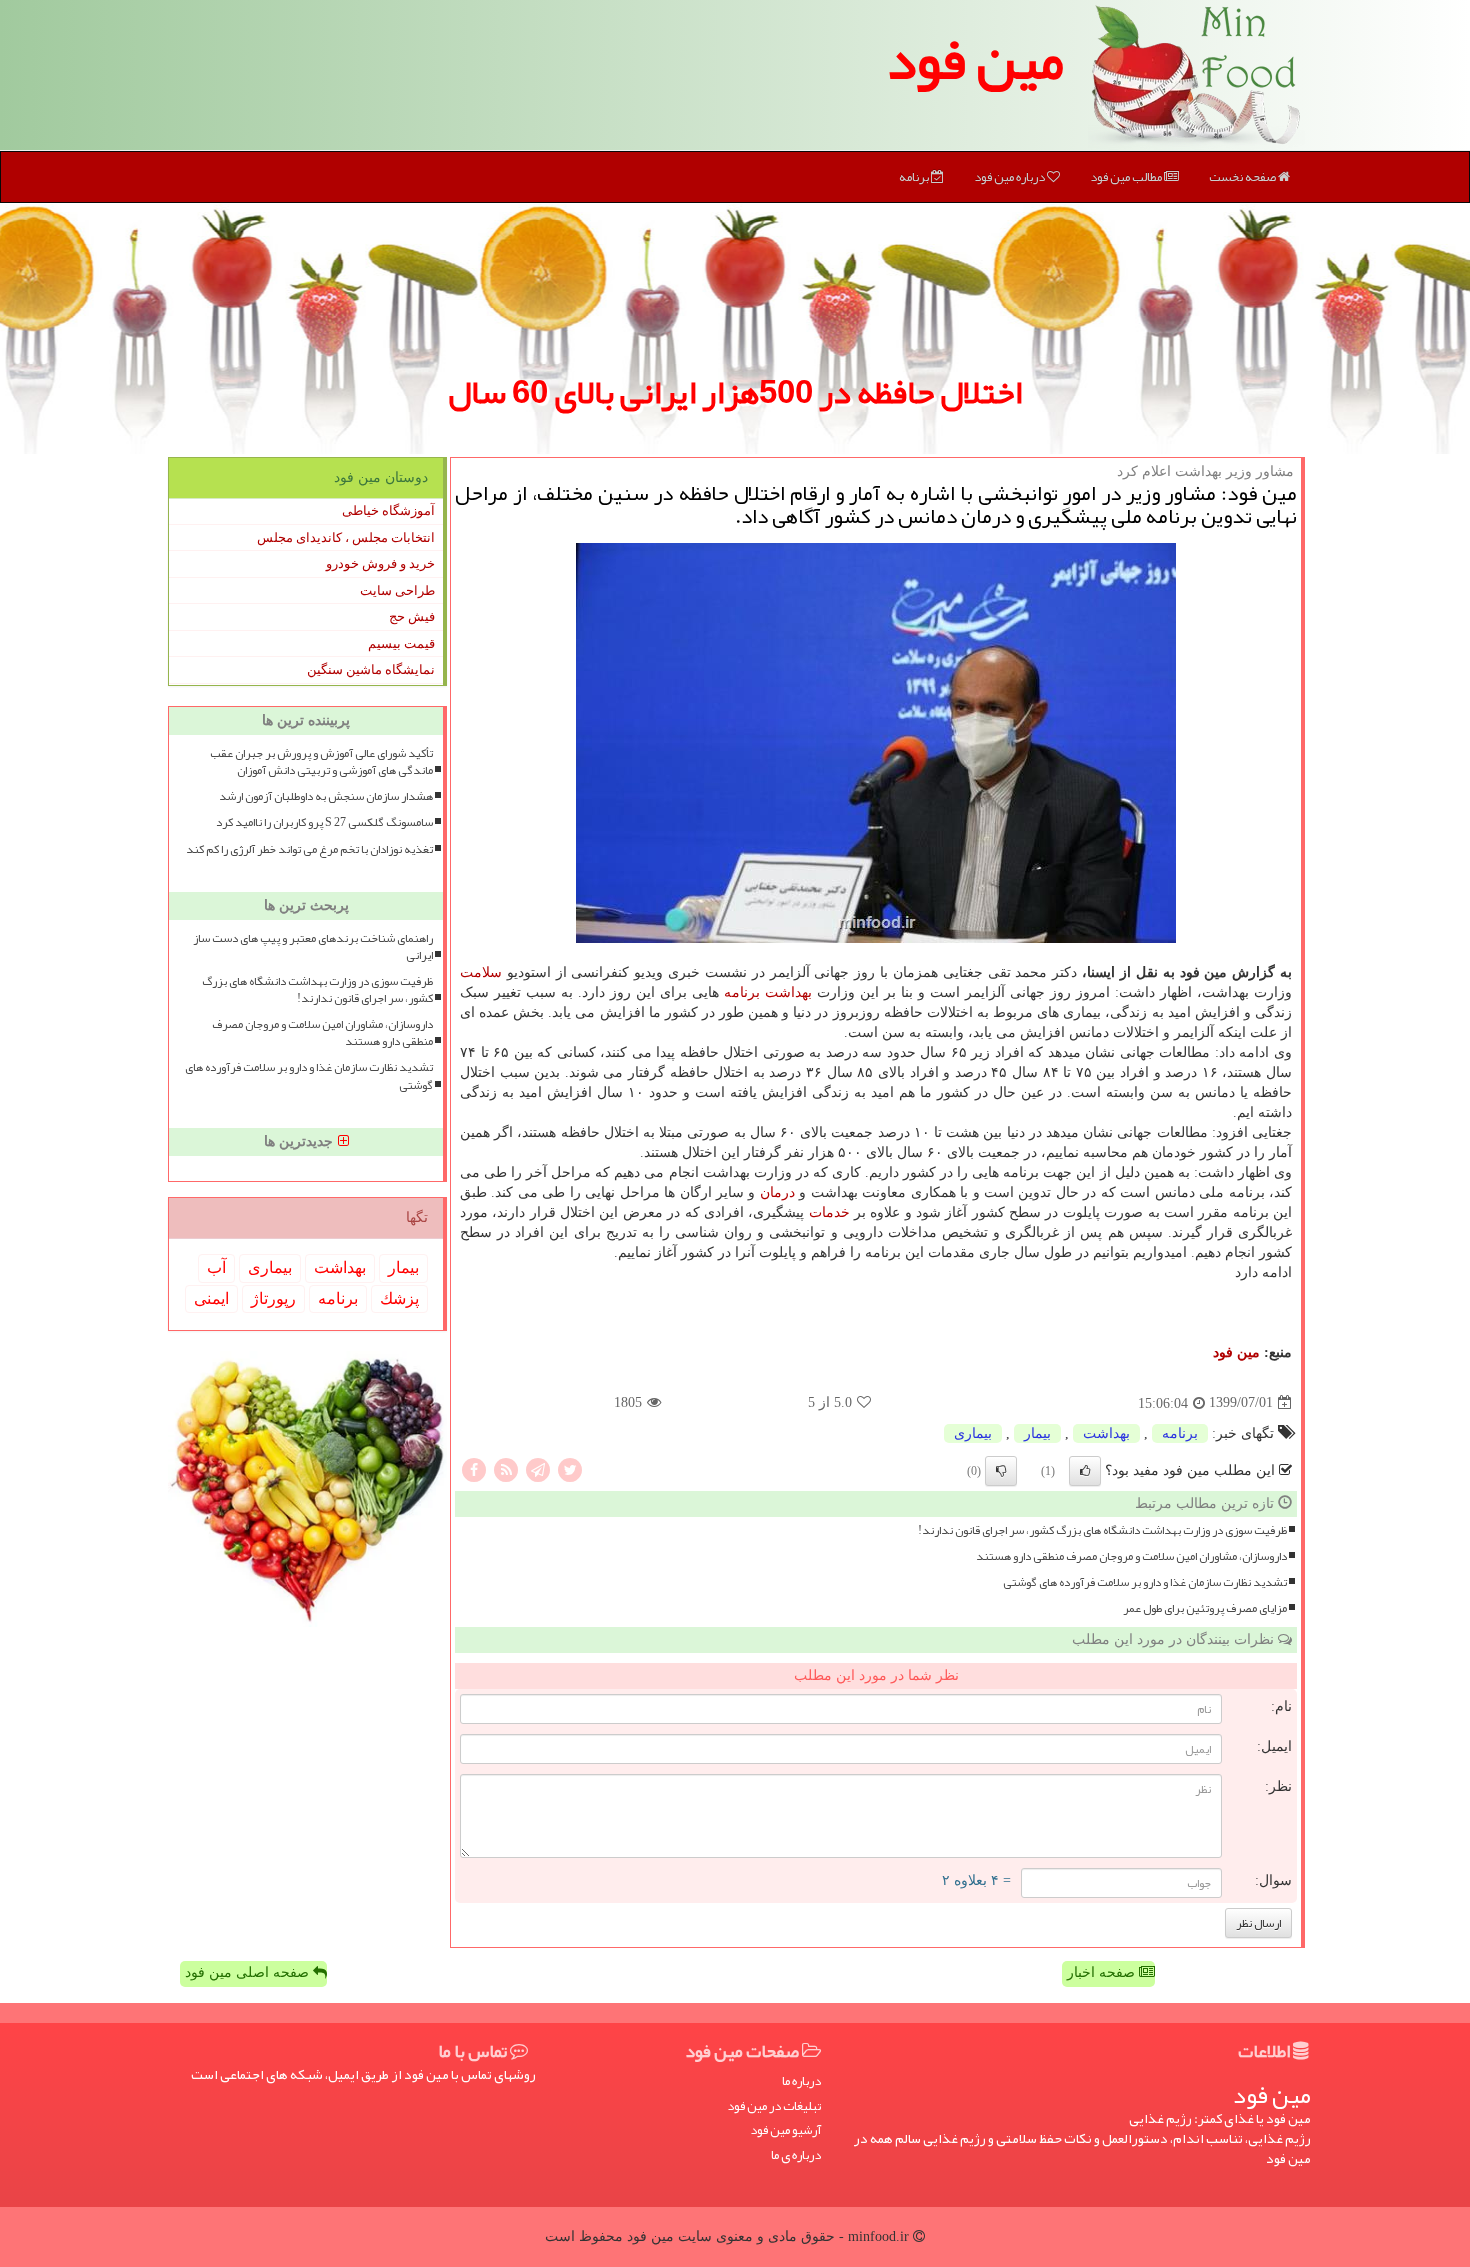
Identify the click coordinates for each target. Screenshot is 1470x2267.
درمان (777, 1192)
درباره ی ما (796, 2155)
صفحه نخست (1243, 177)
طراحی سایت (397, 590)
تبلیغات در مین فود (774, 2106)
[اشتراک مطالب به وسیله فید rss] (506, 1468)
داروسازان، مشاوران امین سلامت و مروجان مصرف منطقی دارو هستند (1131, 1556)
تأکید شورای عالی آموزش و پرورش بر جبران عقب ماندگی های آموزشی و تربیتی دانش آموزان (321, 762)
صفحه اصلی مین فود (249, 1972)
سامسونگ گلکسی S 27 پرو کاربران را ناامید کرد (324, 822)
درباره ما (801, 2081)
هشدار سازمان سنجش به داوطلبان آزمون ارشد (326, 796)
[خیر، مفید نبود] (1001, 1471)
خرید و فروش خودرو (380, 563)
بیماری (973, 1433)
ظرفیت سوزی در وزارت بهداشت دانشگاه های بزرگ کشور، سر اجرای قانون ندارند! (1102, 1530)
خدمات (829, 1212)
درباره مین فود (1010, 177)
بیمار (1037, 1433)
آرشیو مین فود (785, 2130)
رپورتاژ (273, 1298)
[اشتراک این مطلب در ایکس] (570, 1468)
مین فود (975, 60)
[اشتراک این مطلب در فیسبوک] (474, 1468)
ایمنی (211, 1298)
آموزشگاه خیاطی (388, 510)
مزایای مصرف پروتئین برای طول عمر (1205, 1608)
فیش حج (412, 616)
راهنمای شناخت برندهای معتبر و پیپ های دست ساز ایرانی (313, 947)
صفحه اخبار (1103, 1972)
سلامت (481, 972)
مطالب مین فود (1127, 177)
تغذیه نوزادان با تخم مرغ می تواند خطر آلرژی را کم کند (309, 849)
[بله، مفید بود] (1085, 1471)
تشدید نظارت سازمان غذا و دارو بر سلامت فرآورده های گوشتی (1145, 1582)
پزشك (399, 1298)
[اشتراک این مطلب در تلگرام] (538, 1468)
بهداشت (788, 992)
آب (216, 1267)
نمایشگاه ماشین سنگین (371, 669)
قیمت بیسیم (401, 643)
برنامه (915, 177)
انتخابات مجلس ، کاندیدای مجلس (346, 537)
